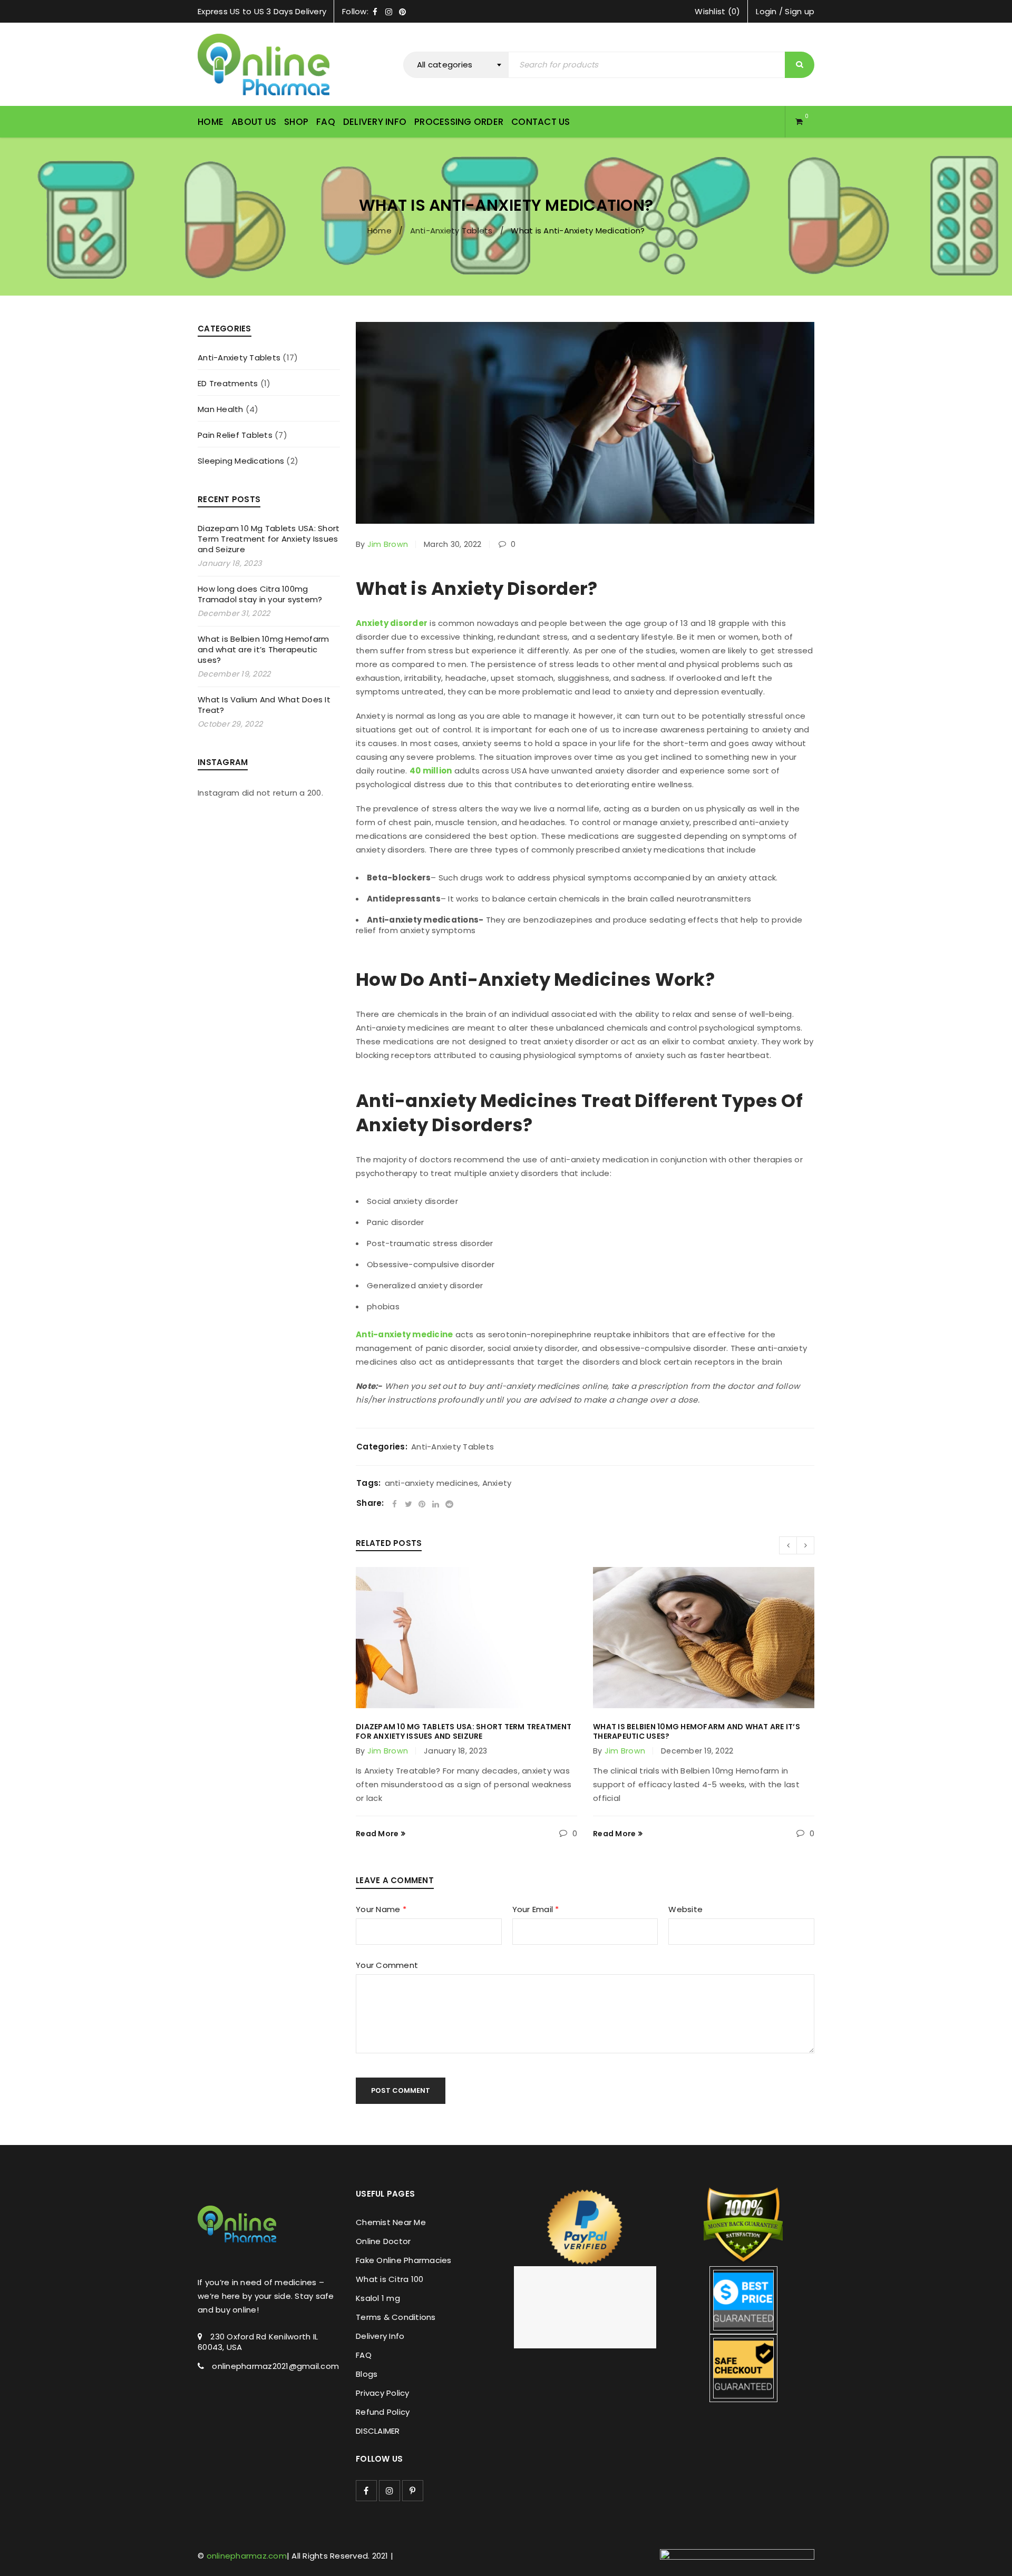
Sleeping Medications (241, 461)
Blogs (367, 2374)
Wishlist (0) (717, 11)
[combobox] (456, 65)
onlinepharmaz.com (247, 2556)
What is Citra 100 (390, 2279)
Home (379, 231)
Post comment (401, 2090)
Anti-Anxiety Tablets (451, 231)
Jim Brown (388, 544)
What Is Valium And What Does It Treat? (264, 705)
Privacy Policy (383, 2393)
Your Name (381, 1910)
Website (685, 1910)
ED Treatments (228, 384)
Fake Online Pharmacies (404, 2260)
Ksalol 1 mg (378, 2298)
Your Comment (387, 1966)
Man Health (221, 409)
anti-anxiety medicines (432, 1483)
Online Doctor (383, 2241)
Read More (377, 1834)
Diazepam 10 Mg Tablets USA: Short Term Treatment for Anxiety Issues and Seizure (269, 539)
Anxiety (497, 1483)
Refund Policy (383, 2412)
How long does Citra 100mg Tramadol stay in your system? (260, 594)
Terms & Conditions (396, 2317)
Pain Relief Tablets (235, 435)
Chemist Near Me (391, 2222)
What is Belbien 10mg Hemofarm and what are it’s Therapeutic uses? (263, 649)
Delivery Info (380, 2336)
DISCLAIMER (378, 2431)
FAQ (364, 2355)
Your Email (536, 1910)
